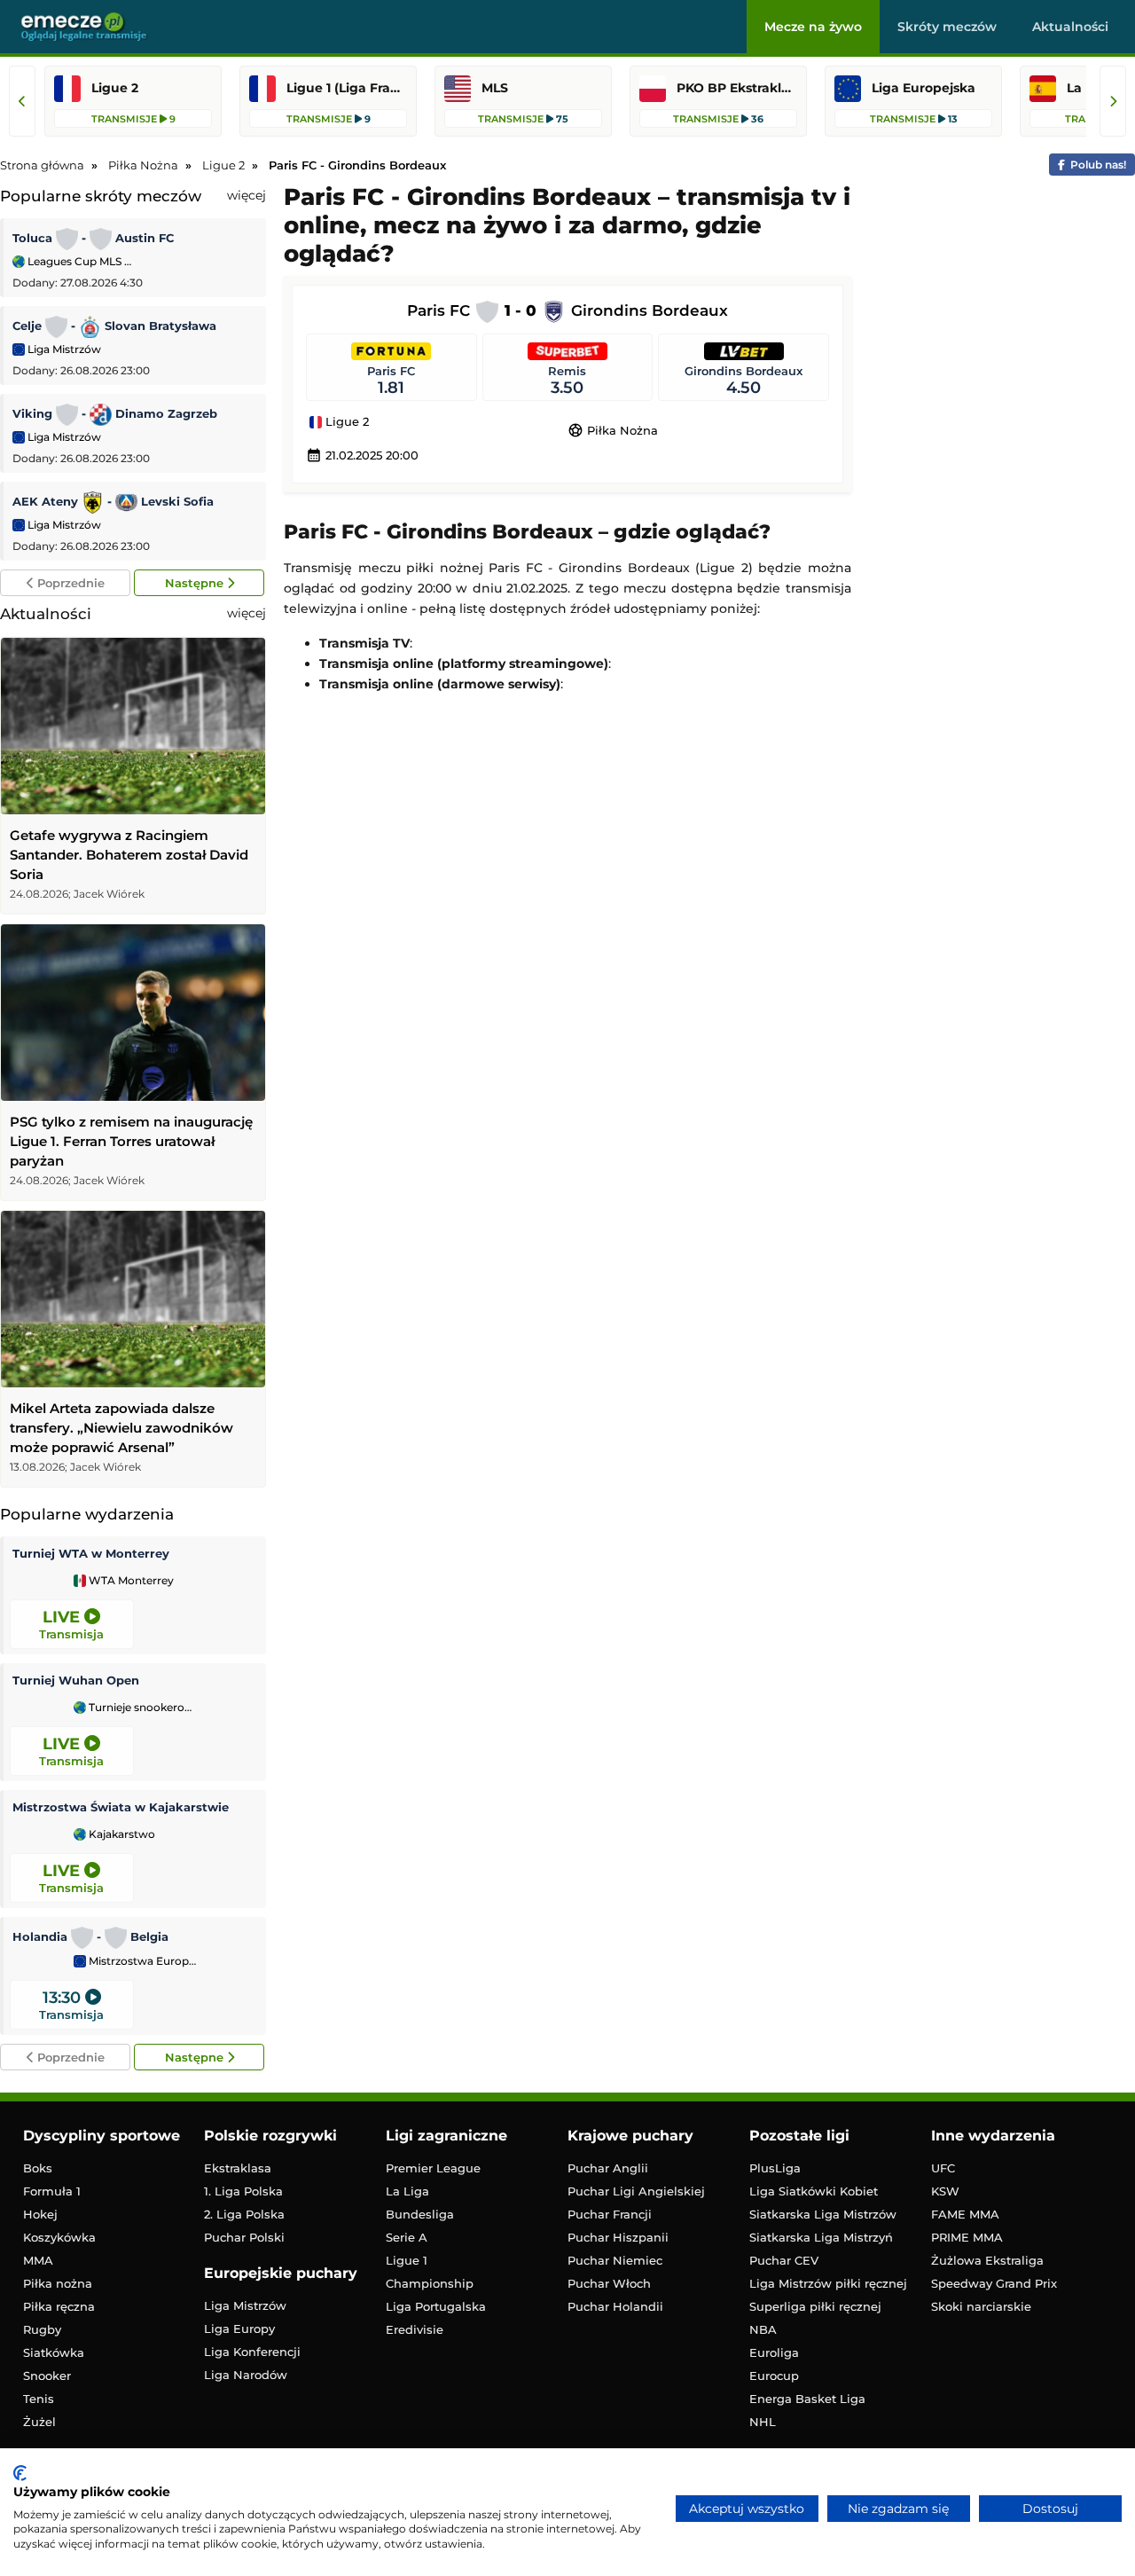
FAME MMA (965, 2214)
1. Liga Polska (243, 2191)
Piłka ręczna (59, 2306)
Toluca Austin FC (93, 238)
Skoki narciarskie (981, 2306)
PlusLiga (775, 2168)
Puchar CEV (784, 2260)
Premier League (433, 2168)
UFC (943, 2168)
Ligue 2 (345, 422)
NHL (763, 2422)
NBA (763, 2329)
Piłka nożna (58, 2283)
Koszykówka (59, 2237)
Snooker (47, 2376)
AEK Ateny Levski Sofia (113, 501)
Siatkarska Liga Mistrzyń (821, 2237)
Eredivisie (415, 2329)
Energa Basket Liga (807, 2399)
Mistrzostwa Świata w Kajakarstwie (121, 1807)
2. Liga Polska (244, 2214)
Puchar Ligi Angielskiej (636, 2191)
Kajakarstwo (121, 1834)
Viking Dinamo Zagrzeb (115, 413)
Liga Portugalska (436, 2306)
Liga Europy (239, 2329)
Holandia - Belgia (90, 1936)
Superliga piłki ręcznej (815, 2306)
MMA (38, 2260)
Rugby (42, 2329)
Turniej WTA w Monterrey (91, 1553)
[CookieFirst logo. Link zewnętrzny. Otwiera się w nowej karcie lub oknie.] (20, 2473)
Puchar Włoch (609, 2283)
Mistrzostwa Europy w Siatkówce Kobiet (141, 1961)
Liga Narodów (246, 2375)
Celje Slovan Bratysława (114, 326)
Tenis (39, 2399)
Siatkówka (54, 2352)
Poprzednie (69, 583)
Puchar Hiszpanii (618, 2237)
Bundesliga (420, 2214)
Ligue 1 (407, 2260)
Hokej (40, 2214)
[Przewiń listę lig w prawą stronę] (1113, 101)
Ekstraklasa (238, 2168)
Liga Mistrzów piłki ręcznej (828, 2283)
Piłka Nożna (613, 430)
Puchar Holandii (615, 2306)
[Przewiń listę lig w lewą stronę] (22, 101)
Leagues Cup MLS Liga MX (80, 261)
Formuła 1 (52, 2191)
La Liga (407, 2191)
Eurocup (774, 2376)
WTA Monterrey (130, 1581)
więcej (247, 195)
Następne (196, 583)
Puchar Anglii (608, 2168)
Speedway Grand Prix (994, 2283)
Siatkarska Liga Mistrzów (823, 2214)
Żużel (39, 2422)
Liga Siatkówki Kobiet (814, 2191)
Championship (430, 2283)
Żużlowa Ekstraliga (987, 2260)
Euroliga (774, 2352)
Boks (38, 2168)
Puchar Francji (610, 2214)
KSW (945, 2191)
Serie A (407, 2237)
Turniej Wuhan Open (76, 1680)
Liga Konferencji (252, 2352)
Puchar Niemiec (615, 2260)
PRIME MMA (967, 2237)
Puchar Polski (244, 2237)
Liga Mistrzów (63, 349)
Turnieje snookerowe (141, 1708)
